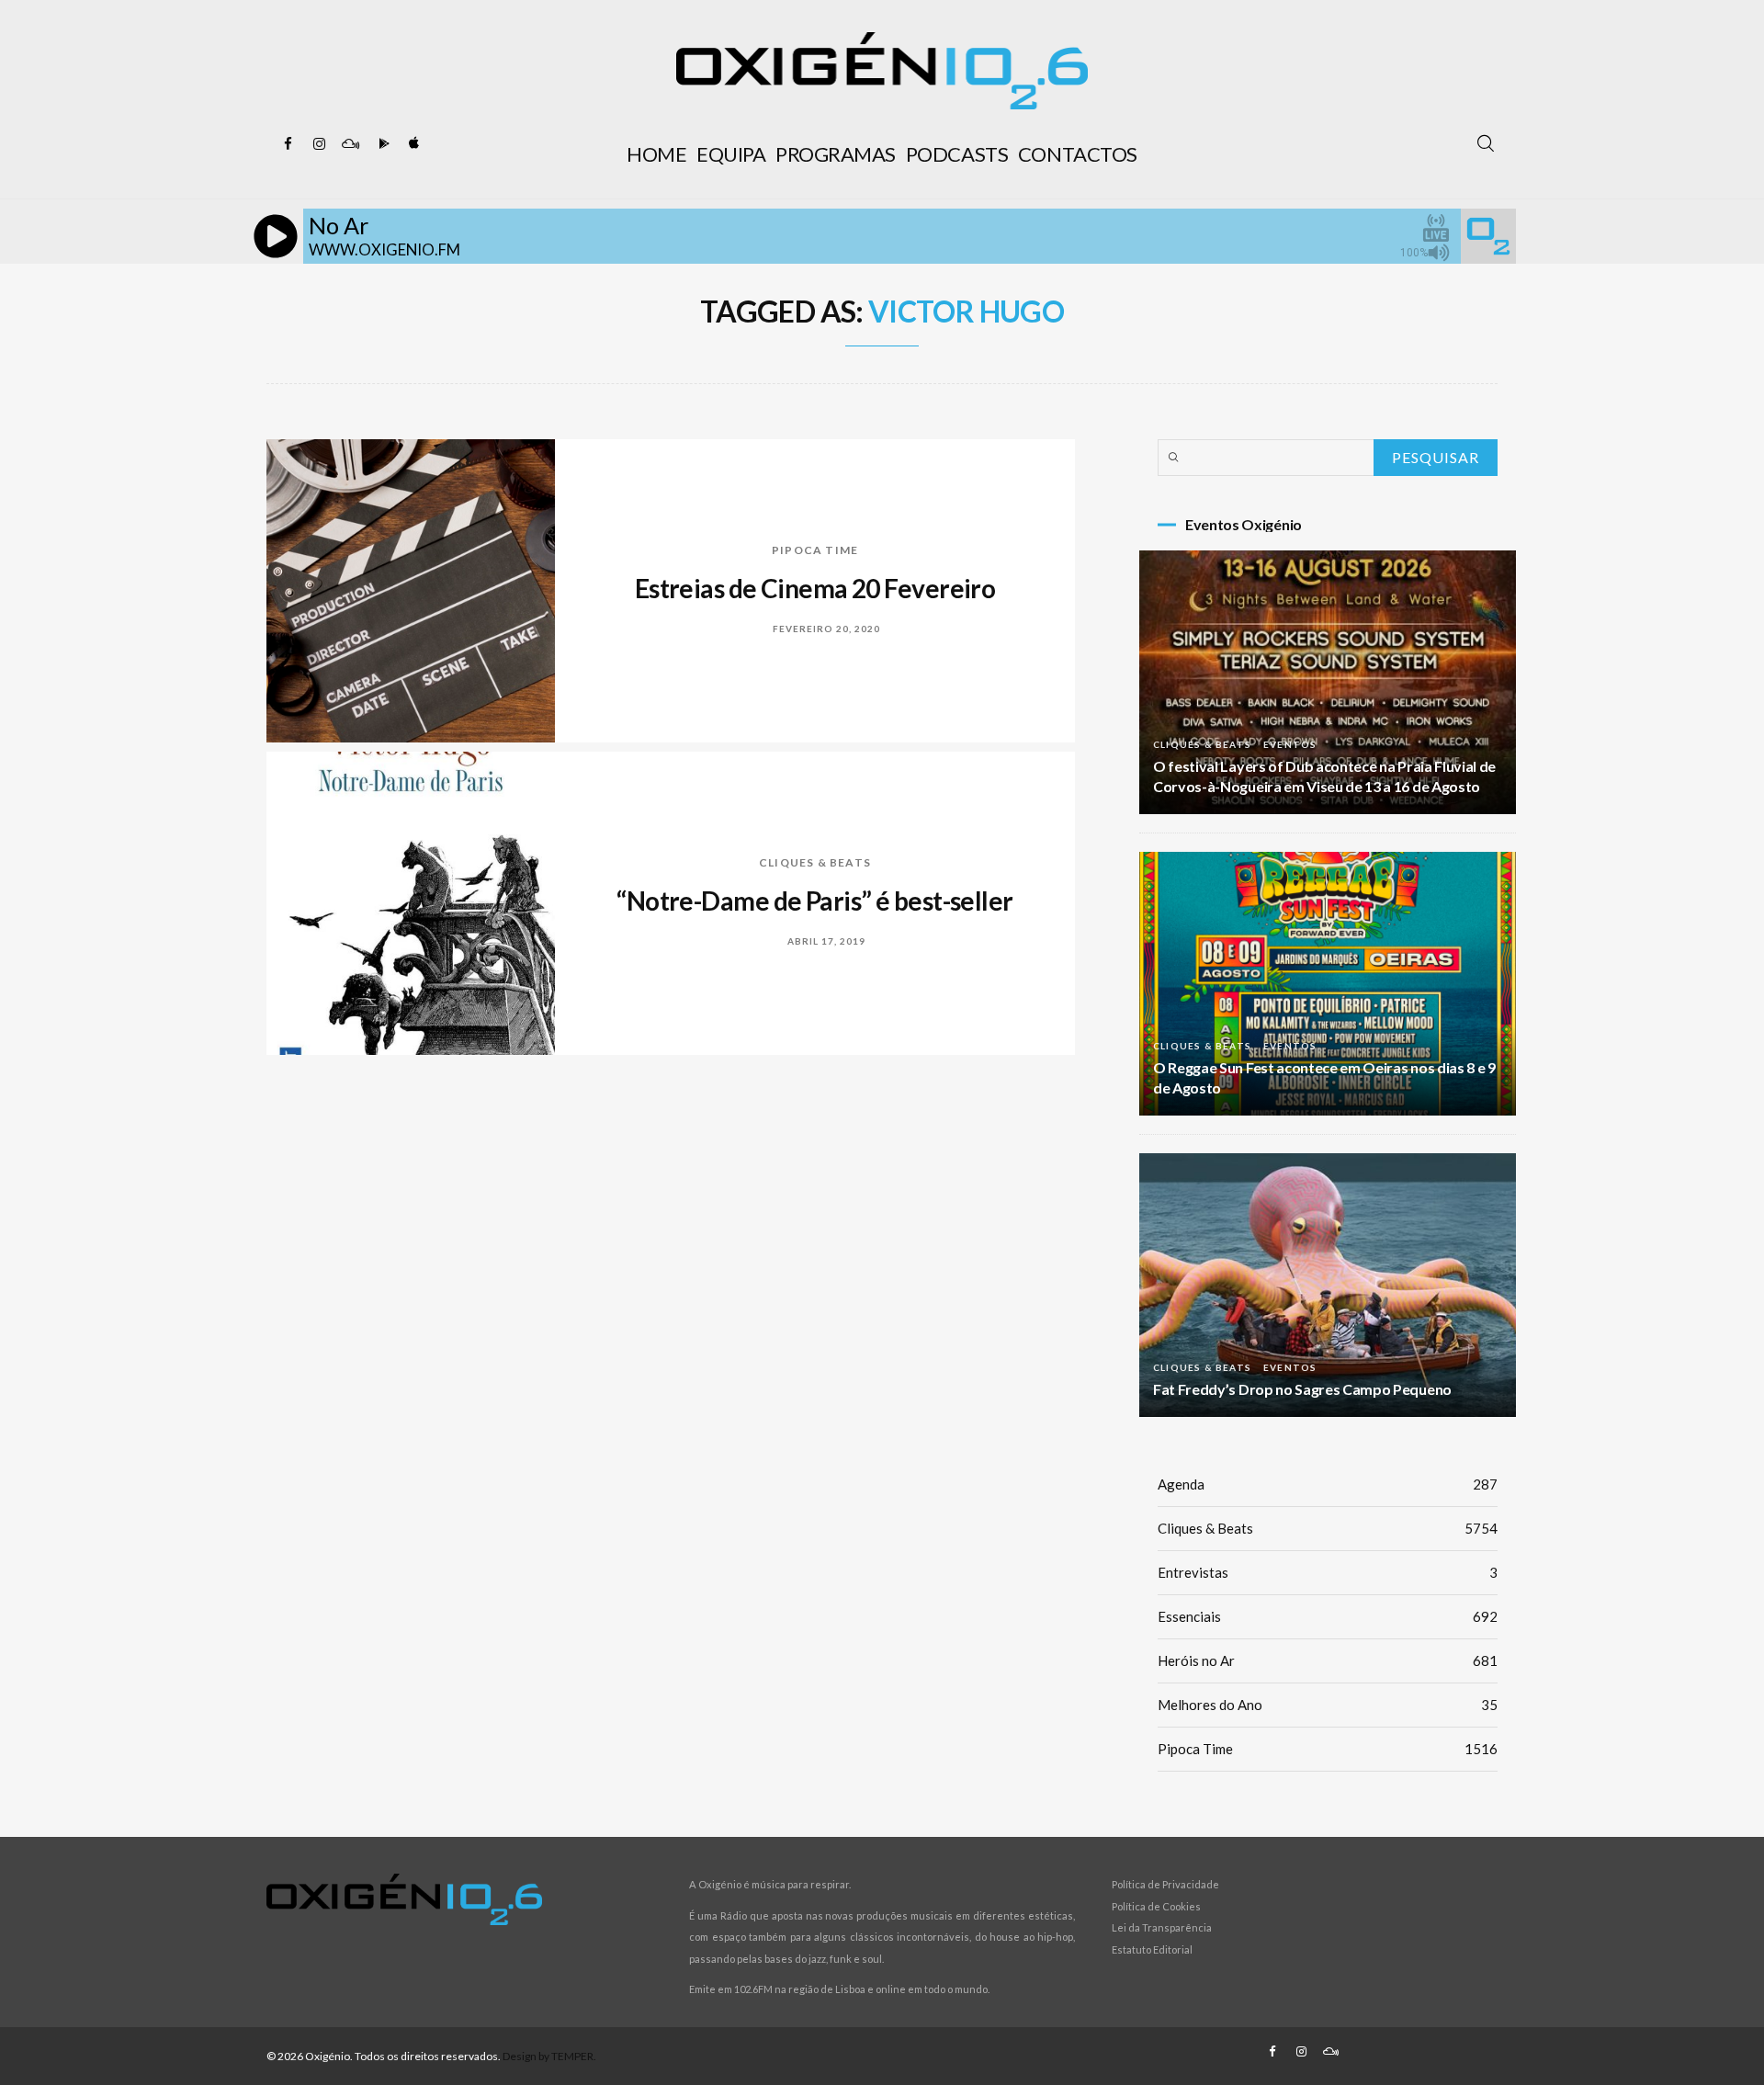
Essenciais (1328, 1616)
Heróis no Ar (1328, 1660)
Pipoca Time (815, 550)
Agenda (1328, 1484)
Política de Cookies (1156, 1906)
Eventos (1290, 744)
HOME (656, 154)
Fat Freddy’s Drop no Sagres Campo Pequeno (1302, 1389)
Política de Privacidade (1165, 1884)
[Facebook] (288, 144)
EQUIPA (731, 154)
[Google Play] (381, 144)
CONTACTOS (1078, 154)
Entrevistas (1328, 1572)
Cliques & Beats (815, 862)
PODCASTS (957, 154)
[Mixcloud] (350, 144)
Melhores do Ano (1328, 1705)
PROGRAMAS (836, 154)
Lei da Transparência (1162, 1927)
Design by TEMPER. (549, 2056)
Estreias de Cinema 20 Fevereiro (815, 588)
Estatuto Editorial (1152, 1949)
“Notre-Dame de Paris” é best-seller (814, 901)
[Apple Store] (413, 144)
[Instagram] (319, 144)
